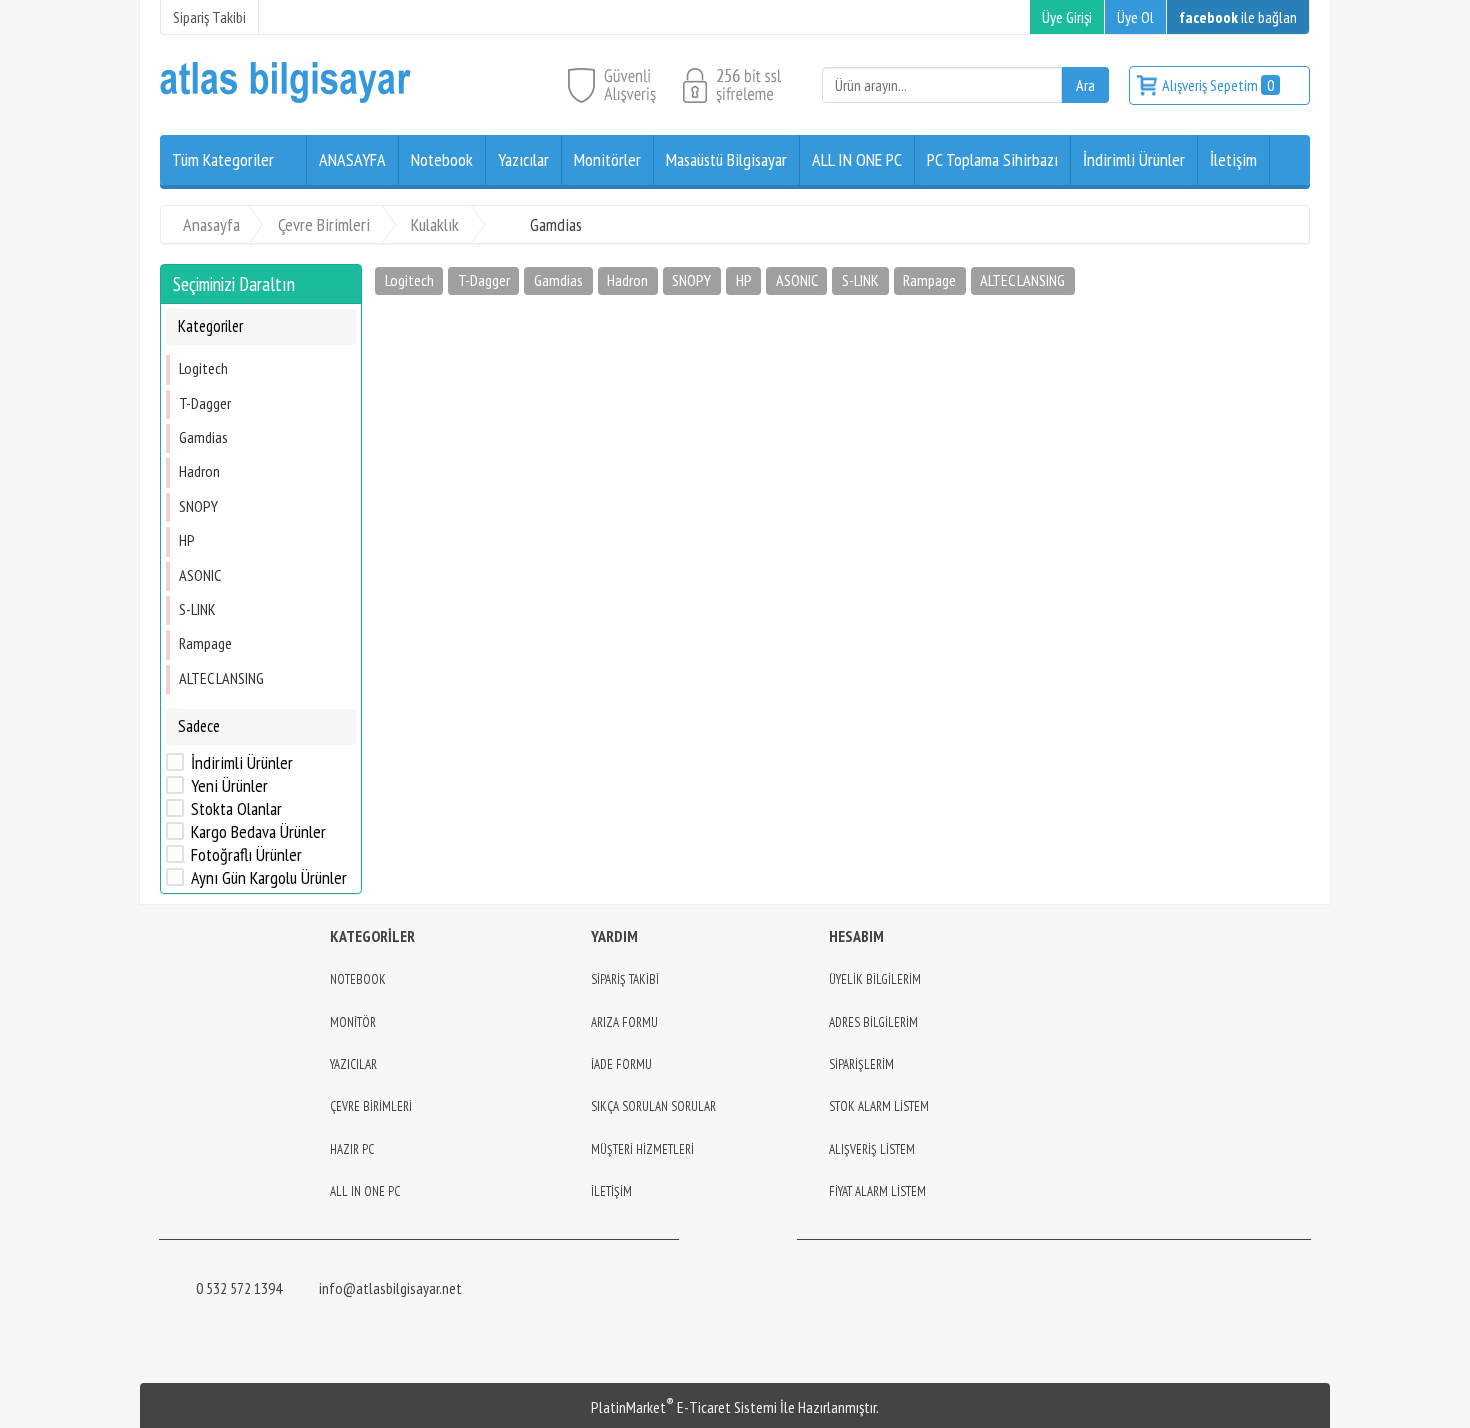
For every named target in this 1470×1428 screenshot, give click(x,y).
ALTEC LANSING (221, 678)
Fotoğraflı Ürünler (246, 855)
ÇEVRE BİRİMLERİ (371, 1106)
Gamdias (203, 437)
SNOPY (198, 506)
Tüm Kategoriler (223, 159)
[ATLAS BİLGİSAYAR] (285, 98)
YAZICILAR (353, 1064)
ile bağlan (1238, 17)
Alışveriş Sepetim (1218, 85)
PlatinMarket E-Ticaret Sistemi (684, 1407)
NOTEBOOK (358, 979)
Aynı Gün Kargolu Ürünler (269, 878)
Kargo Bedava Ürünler (258, 832)
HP (187, 540)
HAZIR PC (352, 1149)
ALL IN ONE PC (365, 1191)
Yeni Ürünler (229, 786)
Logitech (203, 368)
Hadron (199, 471)
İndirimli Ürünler (242, 763)
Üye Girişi (1067, 17)
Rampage (205, 643)
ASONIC (200, 575)
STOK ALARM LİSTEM (879, 1106)
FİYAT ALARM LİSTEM (877, 1191)
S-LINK (197, 609)
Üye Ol (1135, 17)
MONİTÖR (353, 1022)
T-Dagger (205, 403)
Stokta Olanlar (236, 809)
